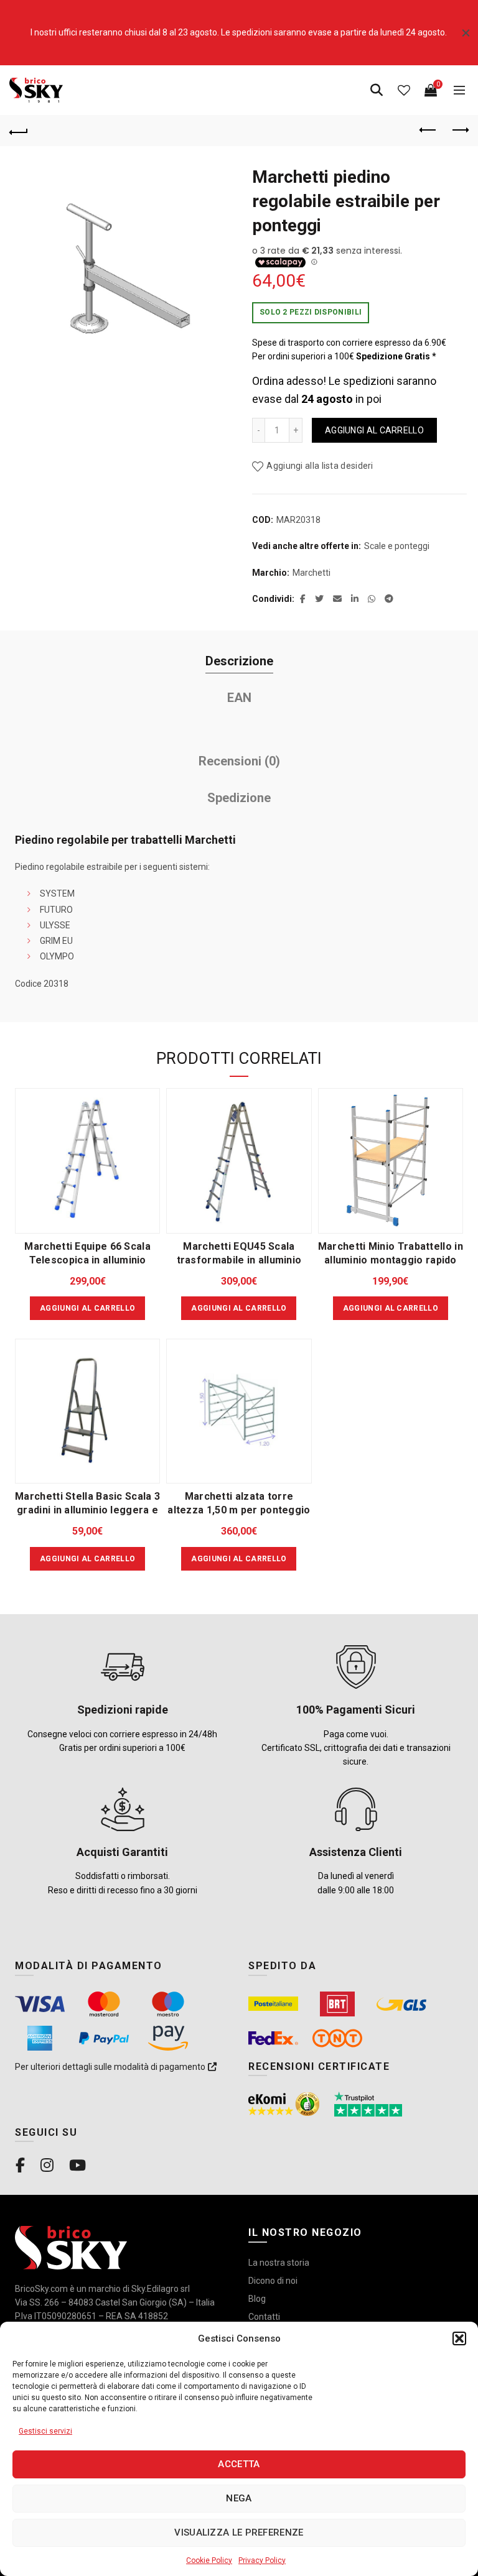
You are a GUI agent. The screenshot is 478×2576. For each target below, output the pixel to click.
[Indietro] (19, 131)
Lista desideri (404, 90)
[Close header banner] (466, 33)
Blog (257, 2299)
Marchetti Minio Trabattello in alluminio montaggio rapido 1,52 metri (391, 1260)
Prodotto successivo (459, 131)
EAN (239, 698)
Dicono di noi (273, 2281)
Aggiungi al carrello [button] (87, 1308)
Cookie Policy (209, 2560)
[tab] (239, 661)
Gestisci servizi (45, 2431)
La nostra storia (279, 2263)
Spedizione (239, 798)
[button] (459, 2338)
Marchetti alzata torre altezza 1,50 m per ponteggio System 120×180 (239, 1510)
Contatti (264, 2317)
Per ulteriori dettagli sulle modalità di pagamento (111, 2067)
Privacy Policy (262, 2560)
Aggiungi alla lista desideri (320, 466)
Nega (239, 2498)
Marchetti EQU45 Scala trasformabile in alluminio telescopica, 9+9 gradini (239, 1260)
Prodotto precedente (428, 131)
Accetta (239, 2464)
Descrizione (239, 661)
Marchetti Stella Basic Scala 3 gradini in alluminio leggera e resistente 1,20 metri (87, 1510)
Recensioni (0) (239, 761)
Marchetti (312, 573)
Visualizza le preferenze (239, 2532)
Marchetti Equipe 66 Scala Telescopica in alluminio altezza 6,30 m (87, 1260)
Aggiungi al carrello (374, 430)
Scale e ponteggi (397, 546)
